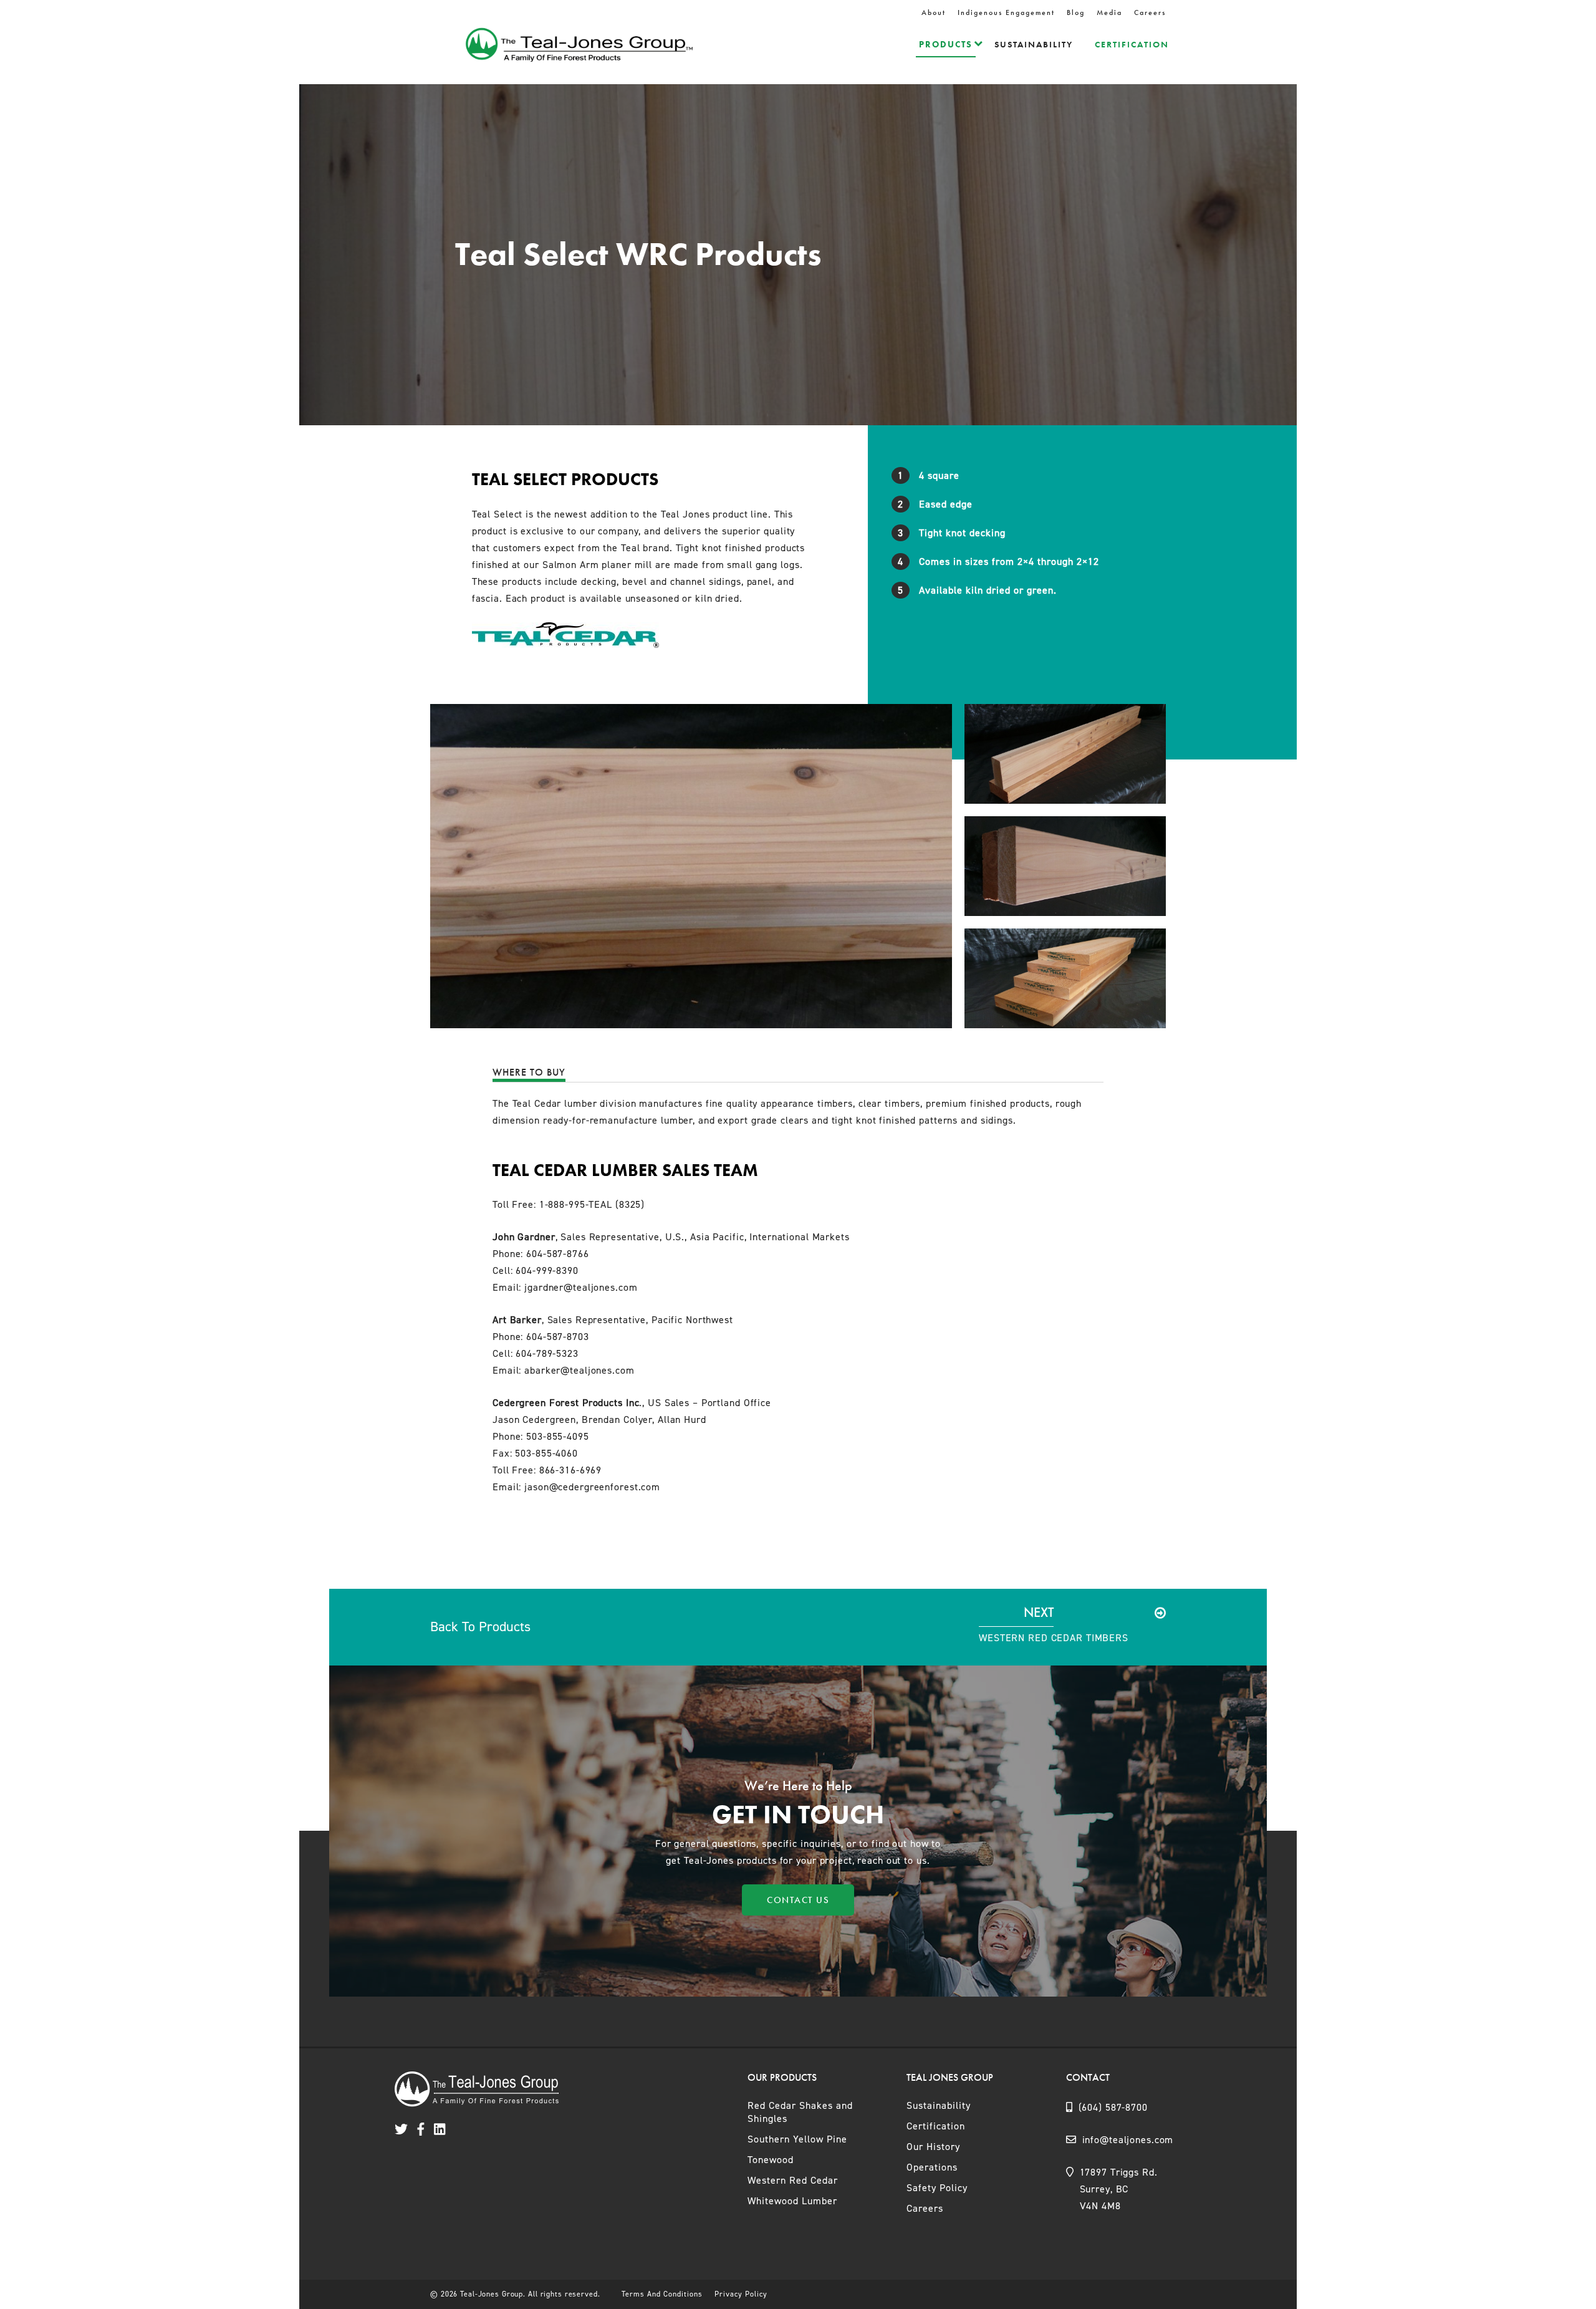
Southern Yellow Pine (797, 2139)
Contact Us (798, 1900)
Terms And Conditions (662, 2294)
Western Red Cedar (793, 2180)
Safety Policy (937, 2188)
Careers (1150, 12)
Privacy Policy (741, 2294)
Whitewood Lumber (792, 2201)
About (934, 12)
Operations (932, 2167)
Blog (1076, 12)
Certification (1132, 44)
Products (946, 44)
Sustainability (1034, 44)
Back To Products (480, 1627)
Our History (933, 2147)
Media (1109, 12)
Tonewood (771, 2160)
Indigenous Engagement (1006, 12)
